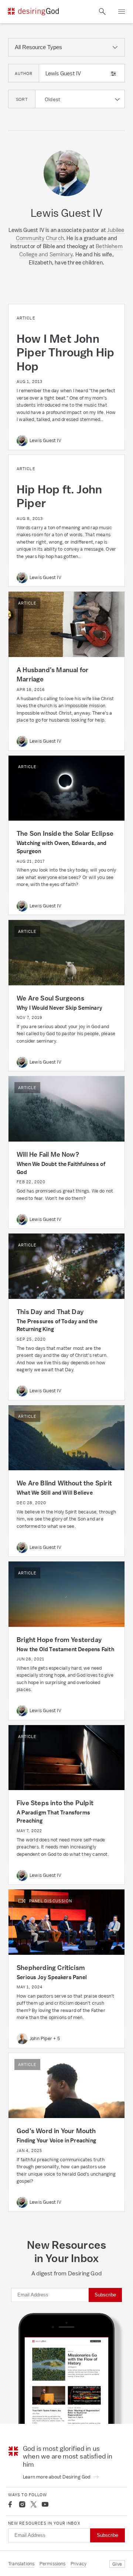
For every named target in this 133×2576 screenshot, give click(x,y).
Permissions (53, 2564)
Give (117, 2564)
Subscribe (105, 2295)
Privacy (79, 2564)
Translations (21, 2564)
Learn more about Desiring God (57, 2477)
